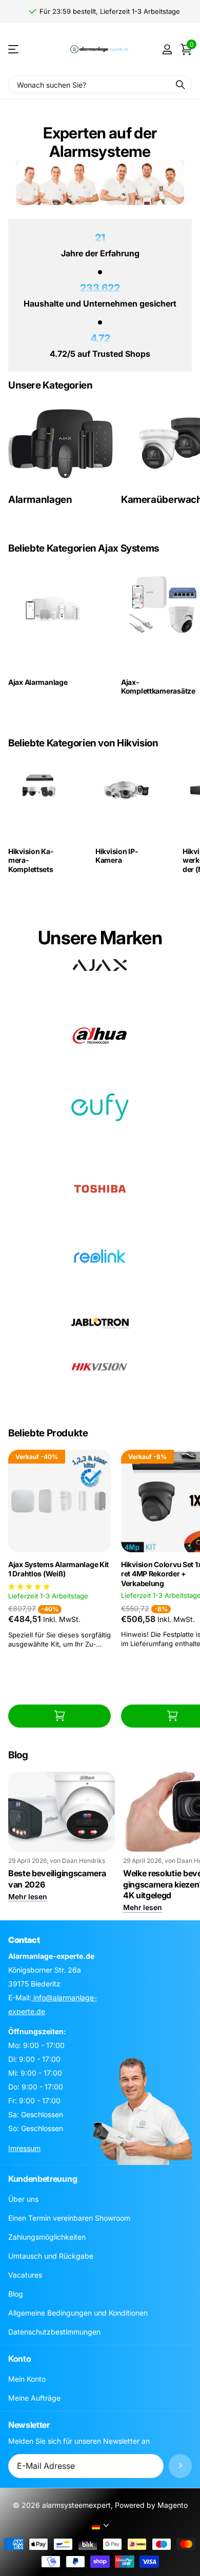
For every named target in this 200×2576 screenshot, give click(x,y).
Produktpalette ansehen (14, 49)
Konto (19, 2359)
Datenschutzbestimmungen (54, 2332)
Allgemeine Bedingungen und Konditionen (78, 2313)
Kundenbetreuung (43, 2179)
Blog (16, 2294)
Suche (181, 84)
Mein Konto (27, 2379)
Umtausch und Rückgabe (51, 2256)
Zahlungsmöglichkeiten (47, 2237)
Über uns (23, 2199)
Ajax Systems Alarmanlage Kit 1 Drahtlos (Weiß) (58, 1569)
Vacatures (25, 2275)
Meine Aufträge (34, 2398)
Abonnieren (180, 2466)
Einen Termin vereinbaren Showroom (69, 2218)
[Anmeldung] (167, 49)
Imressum (24, 2148)
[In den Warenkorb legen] (59, 1716)
